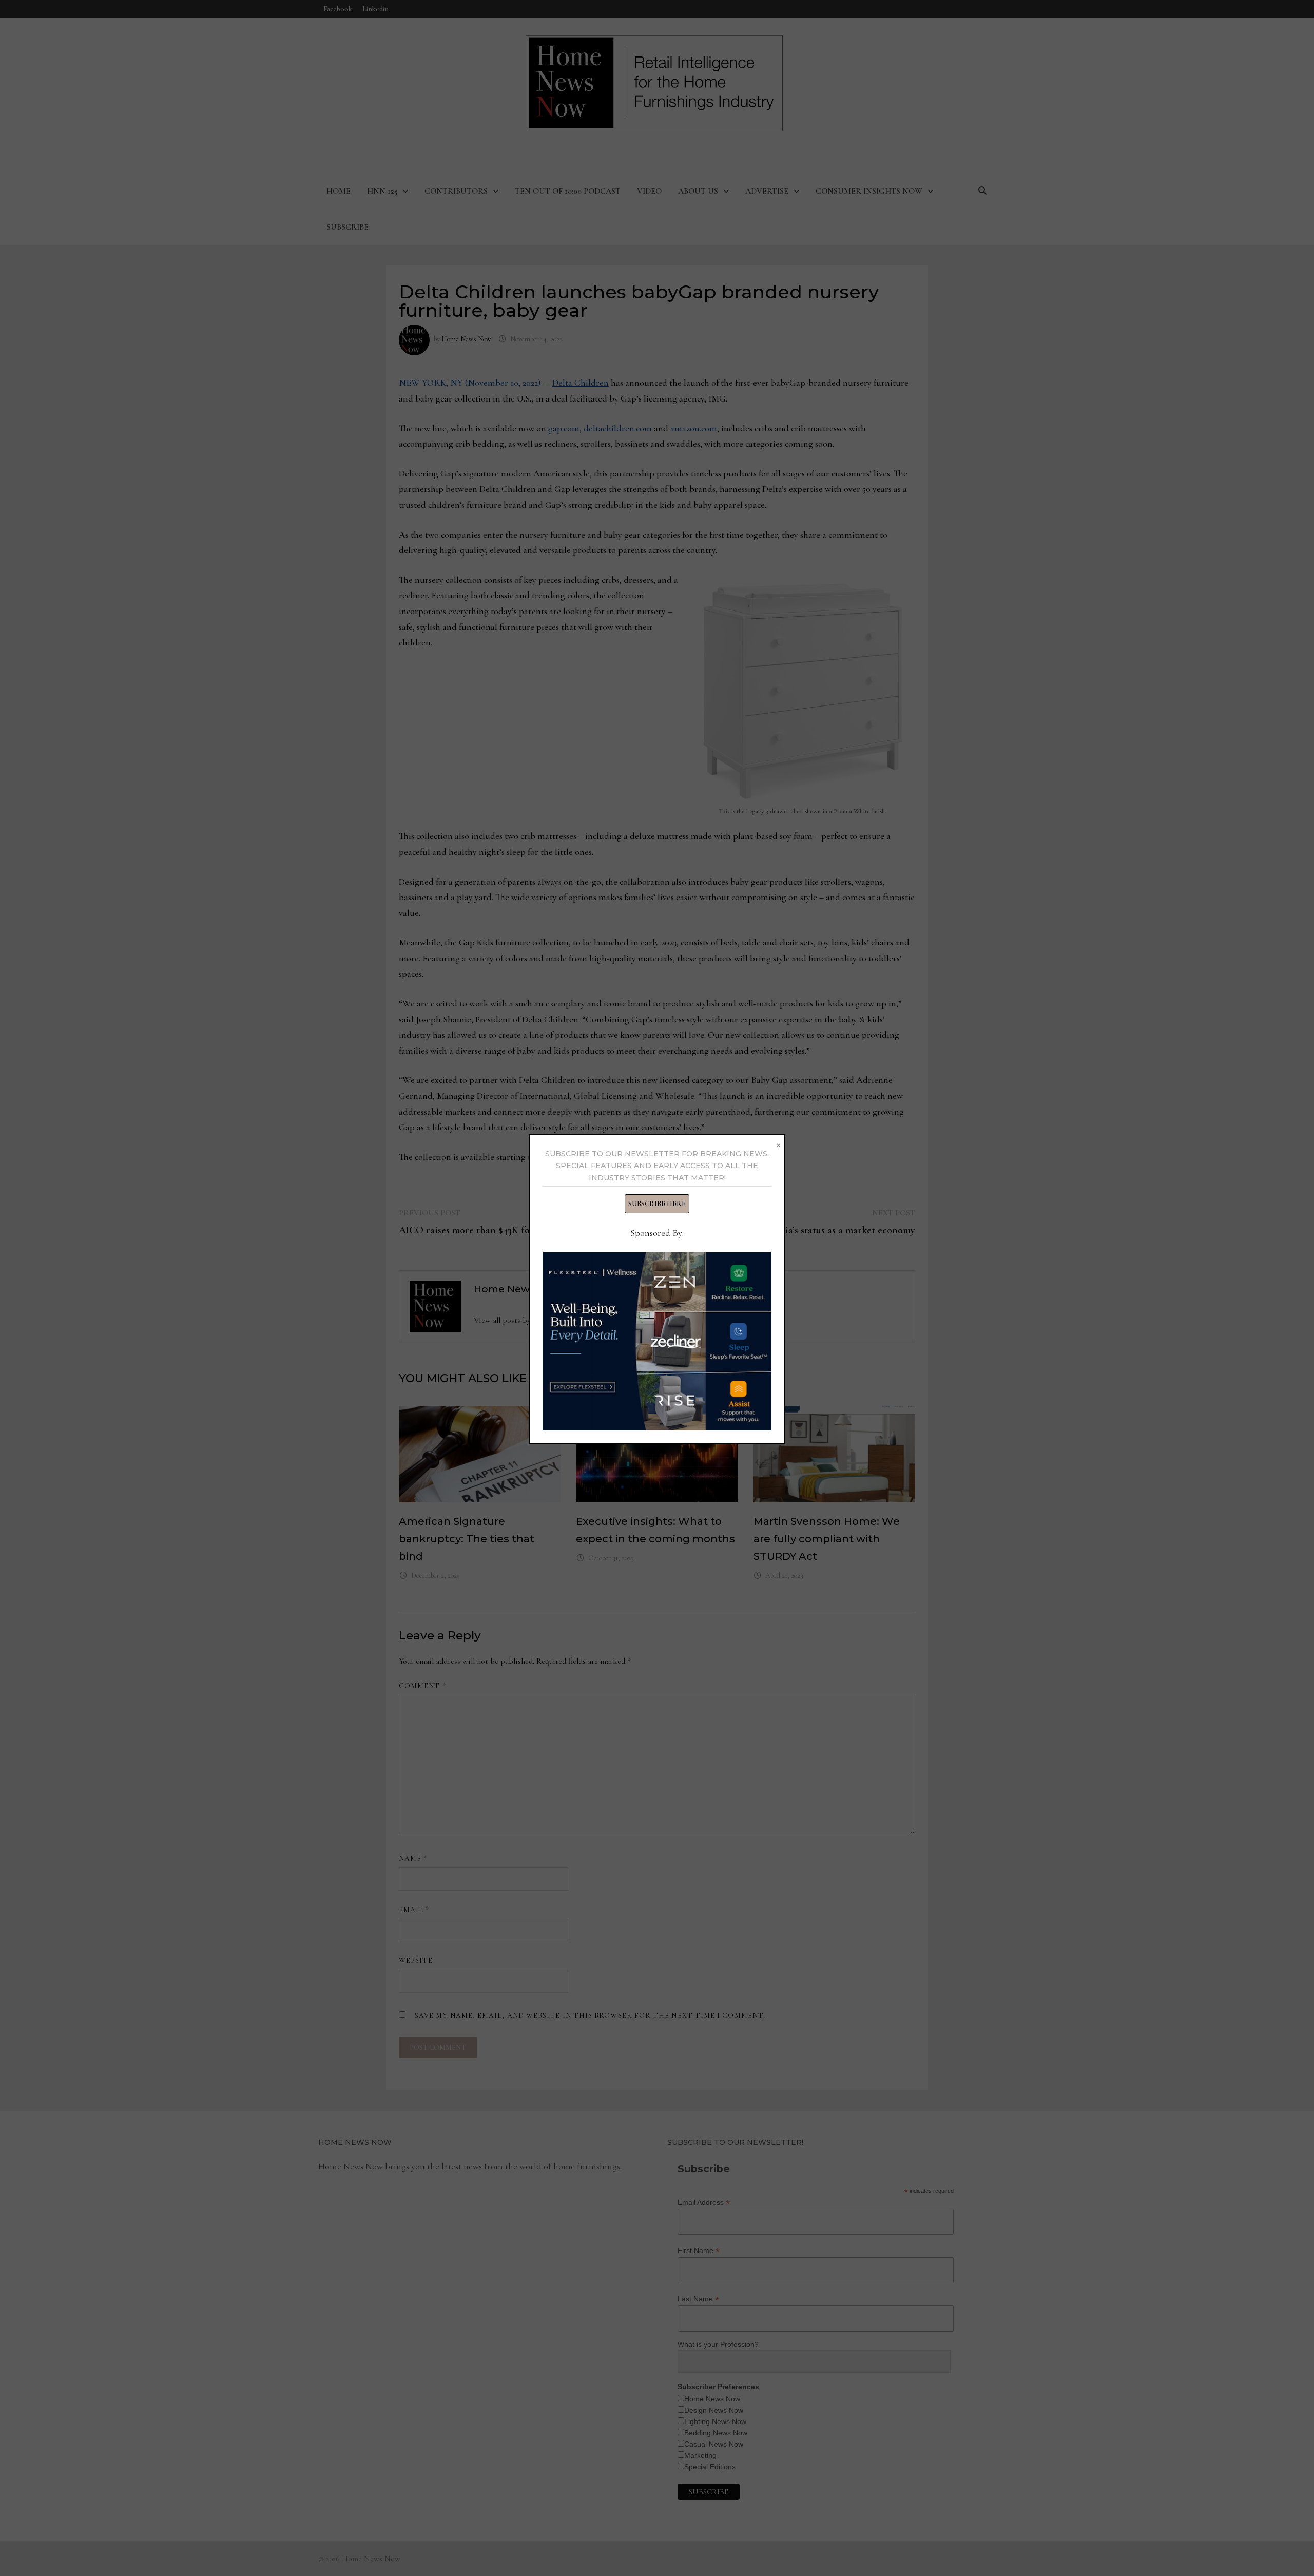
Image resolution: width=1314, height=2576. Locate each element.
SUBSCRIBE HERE (657, 1204)
